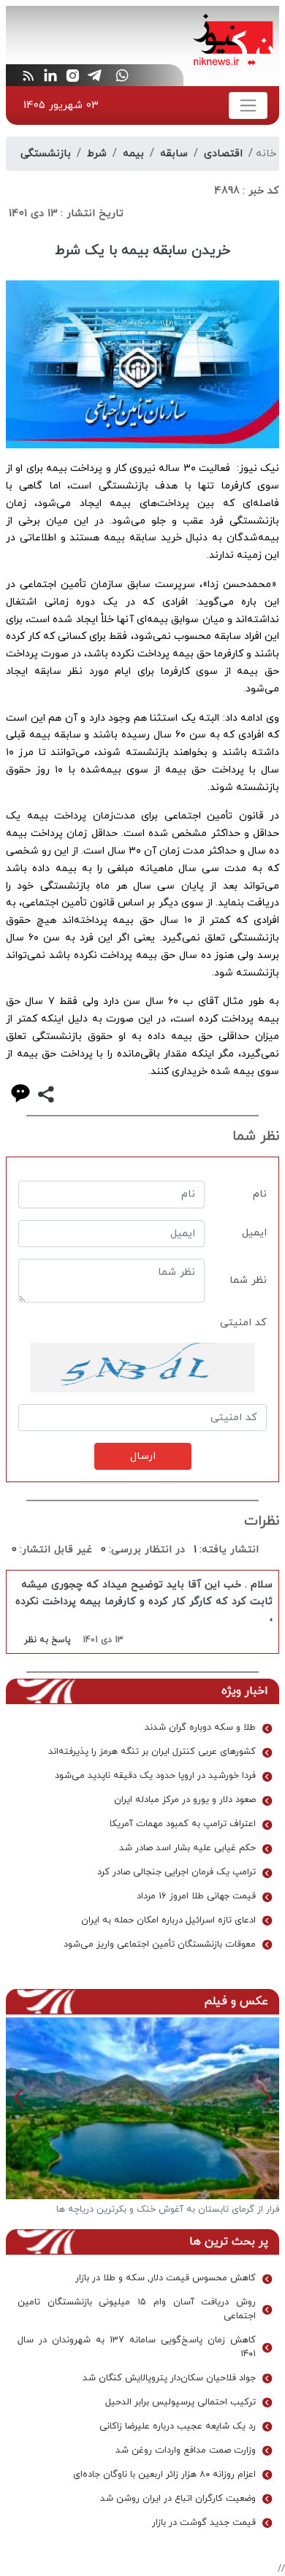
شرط (97, 154)
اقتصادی (223, 154)
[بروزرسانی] (142, 1368)
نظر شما (248, 1280)
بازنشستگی (46, 154)
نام (260, 1194)
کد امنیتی (243, 1323)
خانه (266, 154)
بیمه (133, 154)
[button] (19, 2098)
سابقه (174, 154)
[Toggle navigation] (248, 106)
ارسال (143, 1456)
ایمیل (254, 1233)
